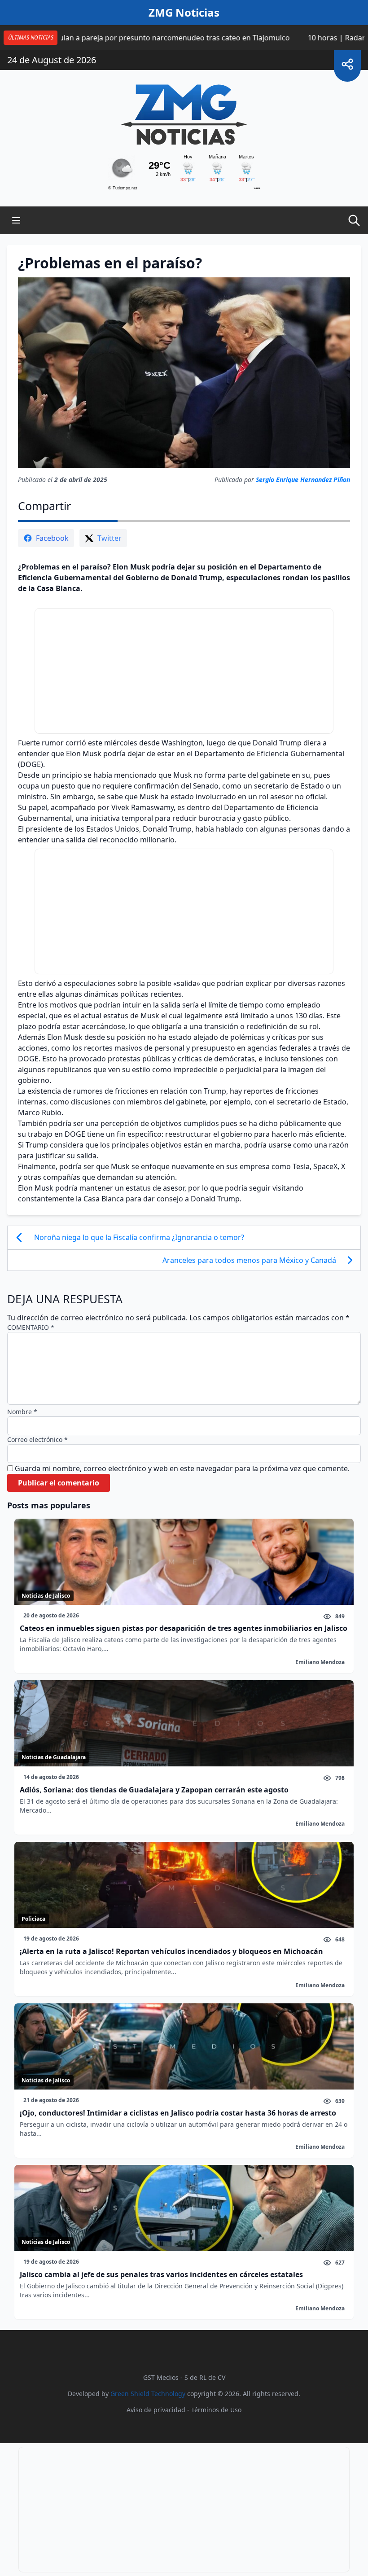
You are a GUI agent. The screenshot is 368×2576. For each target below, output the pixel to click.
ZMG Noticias (184, 13)
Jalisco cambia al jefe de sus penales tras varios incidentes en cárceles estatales (161, 2274)
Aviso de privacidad (156, 2410)
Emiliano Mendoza (320, 1662)
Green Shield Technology (148, 2394)
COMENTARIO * (31, 1327)
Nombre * (22, 1412)
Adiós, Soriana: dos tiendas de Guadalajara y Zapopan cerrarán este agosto (154, 1790)
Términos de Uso (216, 2410)
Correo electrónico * (37, 1439)
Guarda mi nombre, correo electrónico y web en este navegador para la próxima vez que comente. (182, 1468)
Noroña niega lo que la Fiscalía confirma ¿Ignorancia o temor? (139, 1237)
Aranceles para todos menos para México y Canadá (249, 1260)
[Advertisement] (184, 671)
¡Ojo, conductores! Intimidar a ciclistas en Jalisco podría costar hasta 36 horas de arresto (178, 2113)
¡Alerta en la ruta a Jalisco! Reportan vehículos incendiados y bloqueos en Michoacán (171, 1951)
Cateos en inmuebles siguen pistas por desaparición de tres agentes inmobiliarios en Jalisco (184, 1628)
